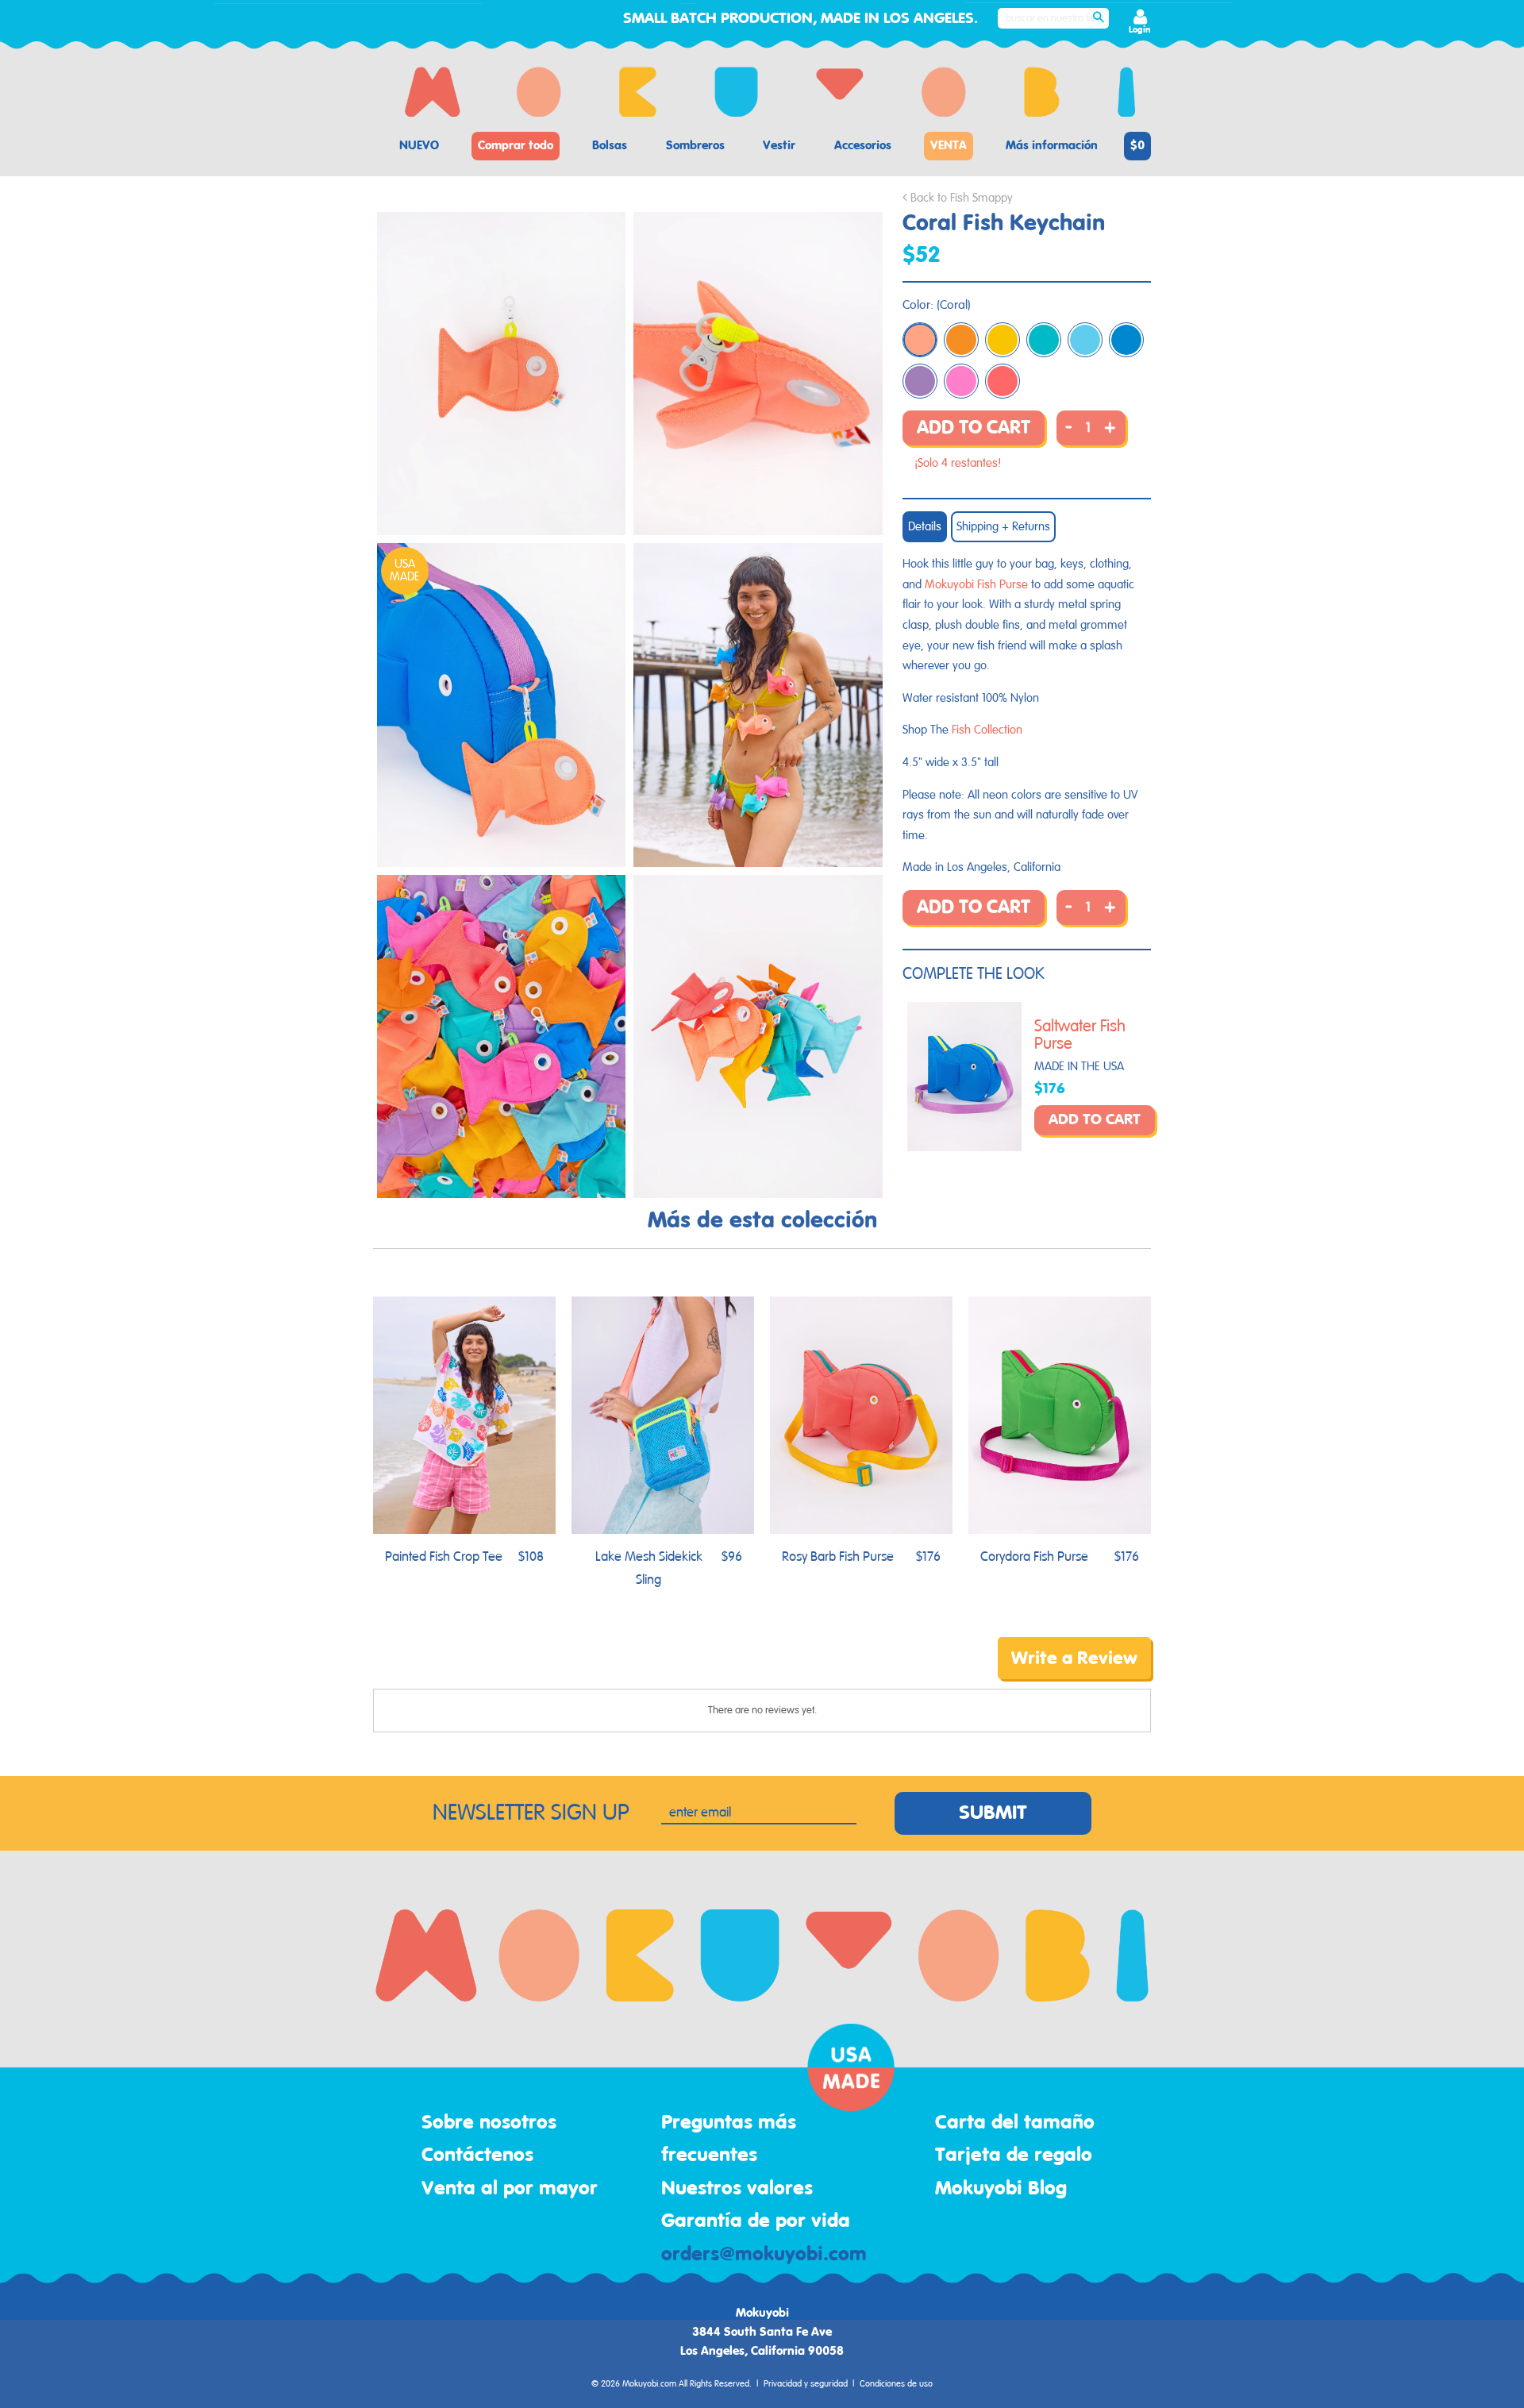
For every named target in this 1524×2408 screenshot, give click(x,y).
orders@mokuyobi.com (764, 2255)
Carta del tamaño (1015, 2123)
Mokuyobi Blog (1001, 2189)
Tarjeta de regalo (1014, 2156)
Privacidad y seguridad (806, 2384)
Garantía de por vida (756, 2221)
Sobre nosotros (489, 2123)
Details (925, 527)
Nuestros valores (737, 2189)
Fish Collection (987, 730)
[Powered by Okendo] (444, 1670)
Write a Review (1074, 1659)
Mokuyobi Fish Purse (976, 585)
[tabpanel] (501, 374)
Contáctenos (477, 2156)
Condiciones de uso (896, 2384)
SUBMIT (993, 1813)
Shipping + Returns (1003, 527)
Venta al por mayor (510, 2189)
